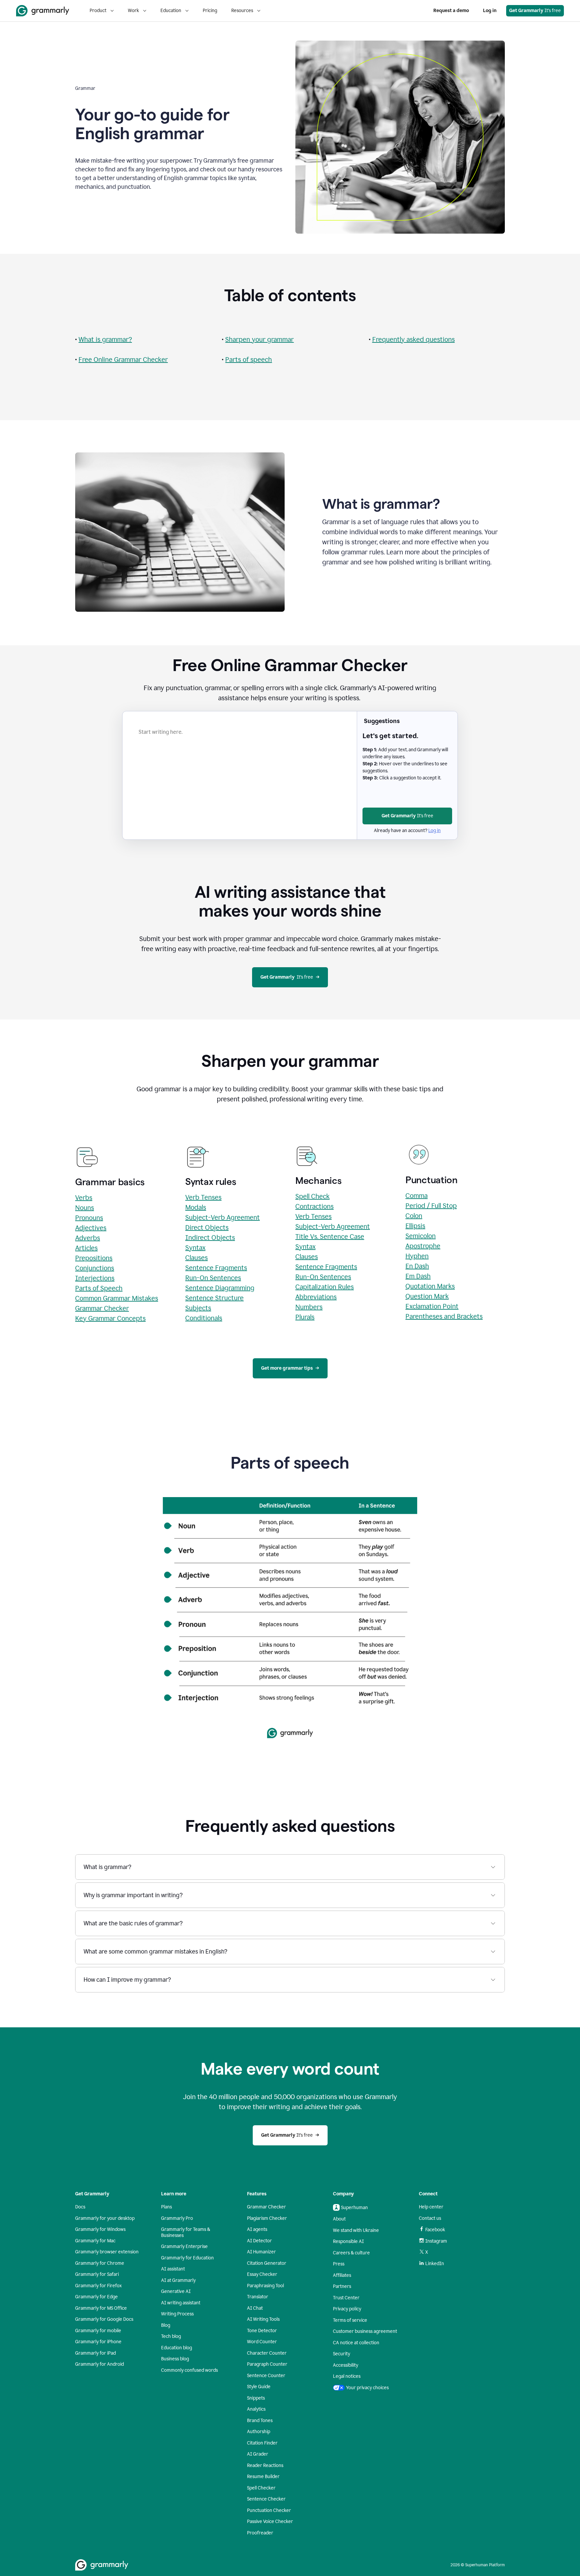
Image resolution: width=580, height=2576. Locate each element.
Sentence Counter (266, 2376)
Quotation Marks (430, 1286)
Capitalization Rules (325, 1287)
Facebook (435, 2230)
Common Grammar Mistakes (117, 1298)
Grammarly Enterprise (184, 2246)
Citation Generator (267, 2263)
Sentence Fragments (216, 1268)
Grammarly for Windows (100, 2229)
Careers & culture (351, 2253)
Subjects (198, 1308)
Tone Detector (262, 2331)
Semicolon (421, 1236)
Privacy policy (347, 2309)
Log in (490, 11)
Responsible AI (348, 2241)
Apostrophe (423, 1246)
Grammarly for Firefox (99, 2286)
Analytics (256, 2409)
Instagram (436, 2241)
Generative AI (176, 2291)
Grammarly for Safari (97, 2274)
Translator (258, 2297)
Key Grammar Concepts (110, 1318)
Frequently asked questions (414, 339)
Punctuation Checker (269, 2510)
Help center (431, 2207)
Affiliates (342, 2275)
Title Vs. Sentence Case (330, 1237)
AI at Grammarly (178, 2280)
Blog (166, 2325)
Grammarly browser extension (107, 2252)
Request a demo (451, 11)
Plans (166, 2207)
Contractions (315, 1206)
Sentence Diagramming (220, 1288)
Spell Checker (261, 2488)
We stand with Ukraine (356, 2230)
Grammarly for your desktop (105, 2218)
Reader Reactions (265, 2465)
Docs (80, 2207)
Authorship (259, 2432)
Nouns (85, 1208)
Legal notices (347, 2376)
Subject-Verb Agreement (223, 1217)
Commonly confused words (189, 2370)
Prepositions (94, 1258)
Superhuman (354, 2208)
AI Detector (259, 2241)
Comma (417, 1196)
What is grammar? (105, 339)
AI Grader (258, 2454)
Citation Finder (262, 2443)
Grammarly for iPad (95, 2353)
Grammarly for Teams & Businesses (186, 2232)
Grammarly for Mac (95, 2241)
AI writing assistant (181, 2303)
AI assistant (173, 2269)
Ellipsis (415, 1226)
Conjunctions (95, 1268)
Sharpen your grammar (259, 339)
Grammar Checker (102, 1308)
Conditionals (204, 1318)
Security (342, 2354)
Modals (196, 1207)
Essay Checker (262, 2274)
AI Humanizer (261, 2252)
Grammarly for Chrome (100, 2263)
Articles (86, 1248)
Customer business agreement (365, 2331)
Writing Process (177, 2314)
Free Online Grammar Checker (123, 360)
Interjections (95, 1278)
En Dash (417, 1266)
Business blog (175, 2359)
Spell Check (312, 1196)
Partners (342, 2286)
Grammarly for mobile (98, 2331)
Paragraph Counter (267, 2364)
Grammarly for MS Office (101, 2308)
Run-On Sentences (213, 1278)
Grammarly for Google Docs (104, 2319)
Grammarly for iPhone (98, 2342)
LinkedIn (435, 2264)
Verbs (84, 1198)
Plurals (305, 1317)
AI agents (257, 2229)
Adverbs (88, 1238)
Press (339, 2264)
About (339, 2219)
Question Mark (427, 1296)
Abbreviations (316, 1297)
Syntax (195, 1248)
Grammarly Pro (177, 2218)
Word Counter (262, 2342)
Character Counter (267, 2353)
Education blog (177, 2348)
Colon (414, 1216)
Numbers (309, 1307)
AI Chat (255, 2308)
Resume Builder (263, 2477)
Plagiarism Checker (267, 2218)
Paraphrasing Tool (265, 2286)
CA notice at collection (356, 2343)
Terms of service (350, 2320)
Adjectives (91, 1228)
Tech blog (171, 2336)
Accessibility (346, 2365)
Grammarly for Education (187, 2258)
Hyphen (417, 1256)
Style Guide (259, 2387)
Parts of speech (249, 360)
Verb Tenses (203, 1197)
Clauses (197, 1258)
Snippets (256, 2398)
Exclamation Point (432, 1306)
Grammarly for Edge (96, 2297)
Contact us (430, 2218)
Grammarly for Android (100, 2364)
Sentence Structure (214, 1298)
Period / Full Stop (431, 1206)
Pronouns (89, 1218)
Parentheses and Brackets (444, 1316)
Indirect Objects (210, 1238)
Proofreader (260, 2533)
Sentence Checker (266, 2499)
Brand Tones (260, 2421)
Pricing (210, 11)
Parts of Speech (99, 1288)
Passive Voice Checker (270, 2522)
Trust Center (346, 2298)
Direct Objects (207, 1227)
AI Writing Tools (263, 2319)
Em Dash (418, 1276)
